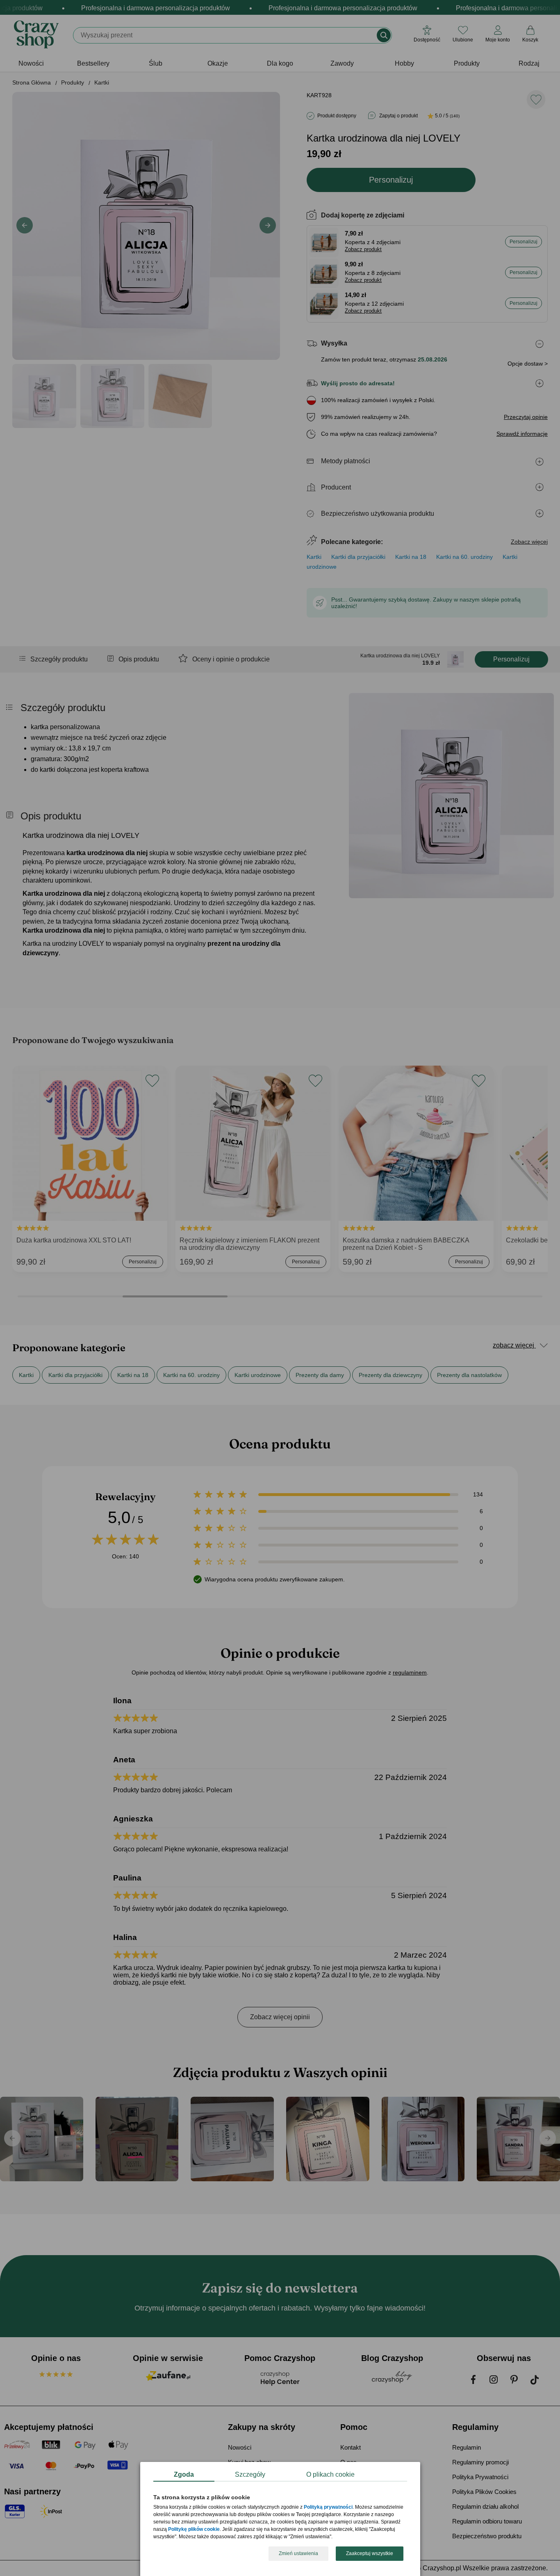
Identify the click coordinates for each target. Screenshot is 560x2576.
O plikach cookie (330, 2474)
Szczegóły (250, 2474)
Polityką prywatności (328, 2507)
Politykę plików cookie (194, 2530)
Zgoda (184, 2474)
